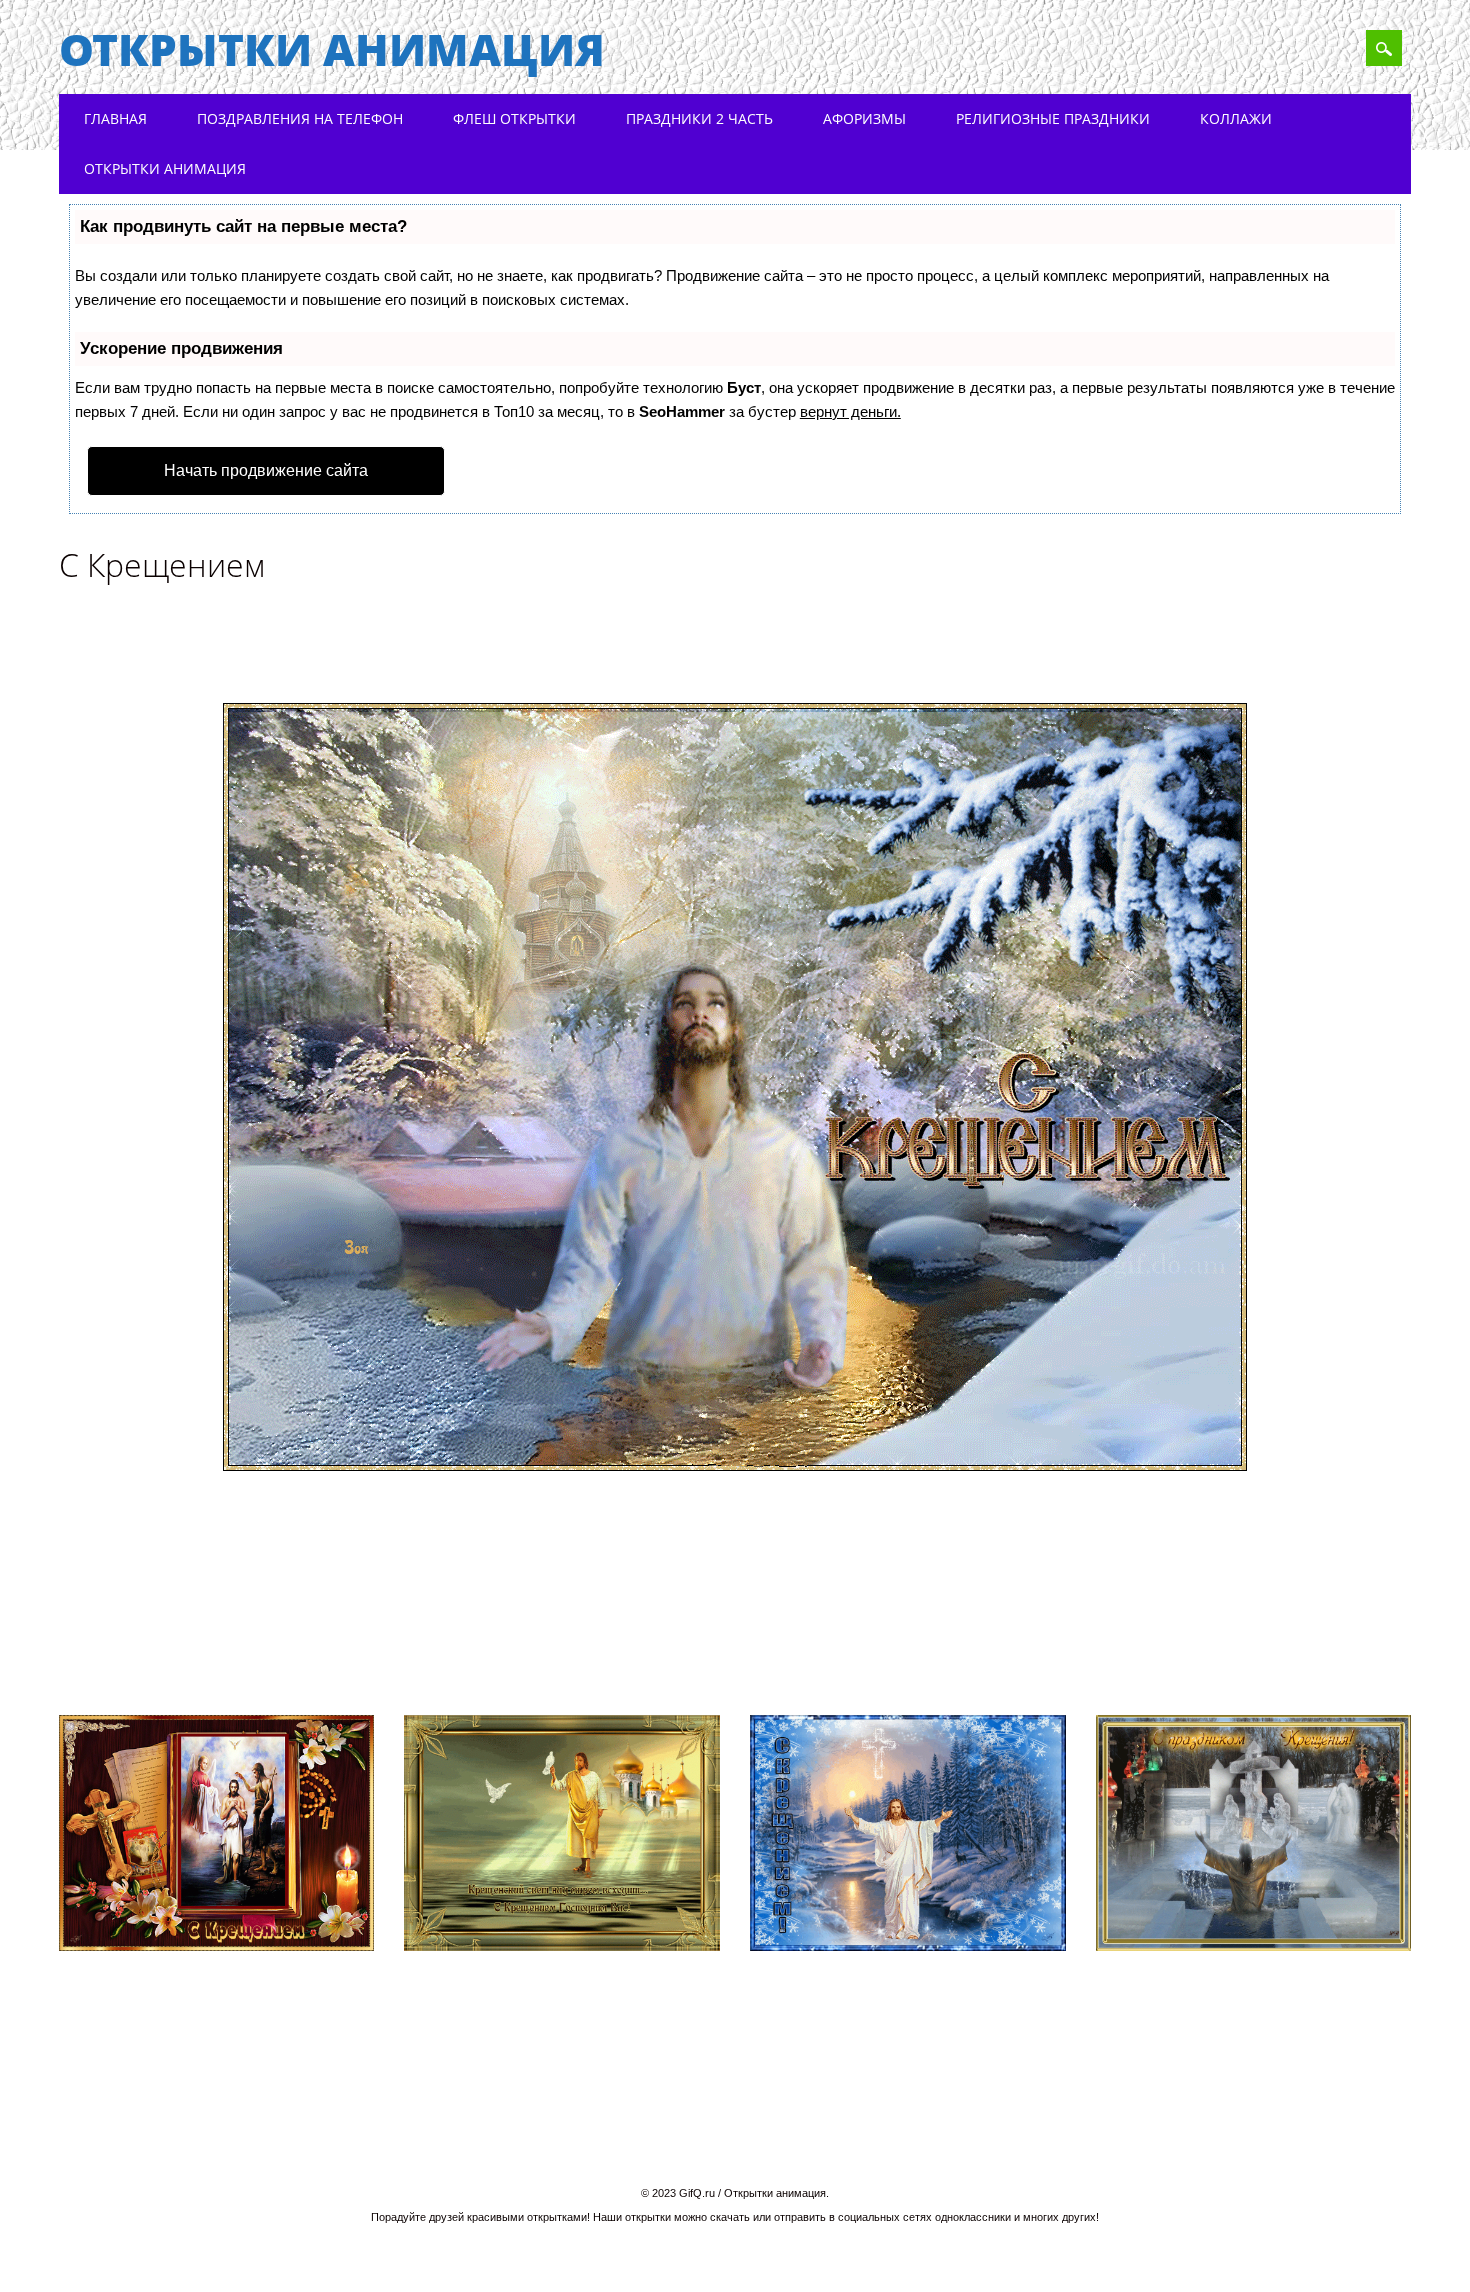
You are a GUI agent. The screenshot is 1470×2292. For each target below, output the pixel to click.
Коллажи (1236, 118)
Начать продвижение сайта (266, 470)
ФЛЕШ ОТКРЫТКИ (514, 118)
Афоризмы (864, 118)
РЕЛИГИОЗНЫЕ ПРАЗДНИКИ (1053, 118)
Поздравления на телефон (300, 118)
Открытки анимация (332, 49)
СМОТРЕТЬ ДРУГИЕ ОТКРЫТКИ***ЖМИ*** (748, 1658)
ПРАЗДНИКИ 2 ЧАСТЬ (699, 118)
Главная (115, 118)
